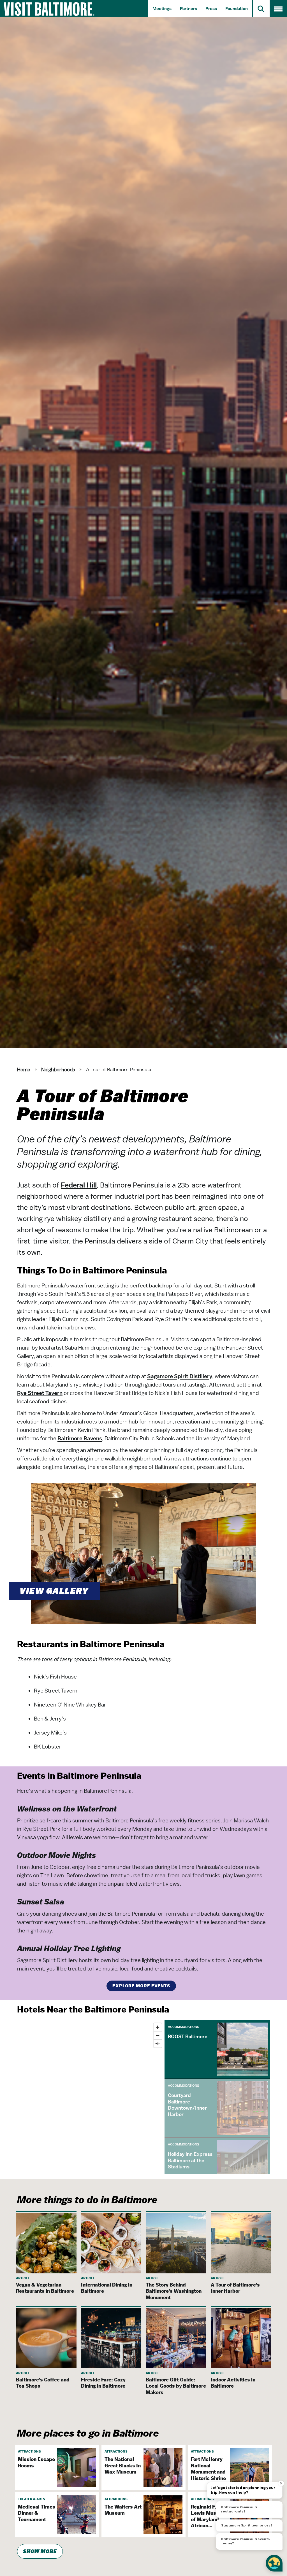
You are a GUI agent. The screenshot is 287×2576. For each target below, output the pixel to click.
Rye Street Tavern (40, 1393)
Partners (188, 9)
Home (24, 1070)
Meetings (162, 9)
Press (211, 9)
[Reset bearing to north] (158, 2043)
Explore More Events (141, 1986)
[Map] (91, 2097)
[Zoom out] (158, 2035)
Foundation (237, 9)
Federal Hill (79, 1185)
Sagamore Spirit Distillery (180, 1376)
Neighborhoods (58, 1070)
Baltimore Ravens (80, 1438)
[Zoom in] (158, 2027)
